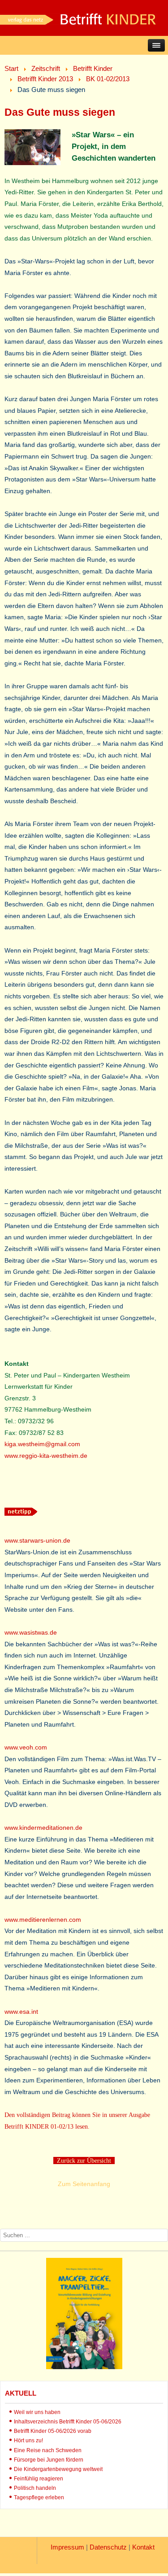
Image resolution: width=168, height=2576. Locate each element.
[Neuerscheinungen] (84, 2367)
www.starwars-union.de (37, 1540)
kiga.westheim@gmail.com (42, 1444)
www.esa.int (21, 2012)
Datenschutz (108, 2547)
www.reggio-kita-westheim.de (46, 1456)
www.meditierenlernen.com (43, 1920)
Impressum (67, 2547)
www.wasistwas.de (31, 1632)
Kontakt (143, 2547)
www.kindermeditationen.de (43, 1828)
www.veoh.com (26, 1747)
